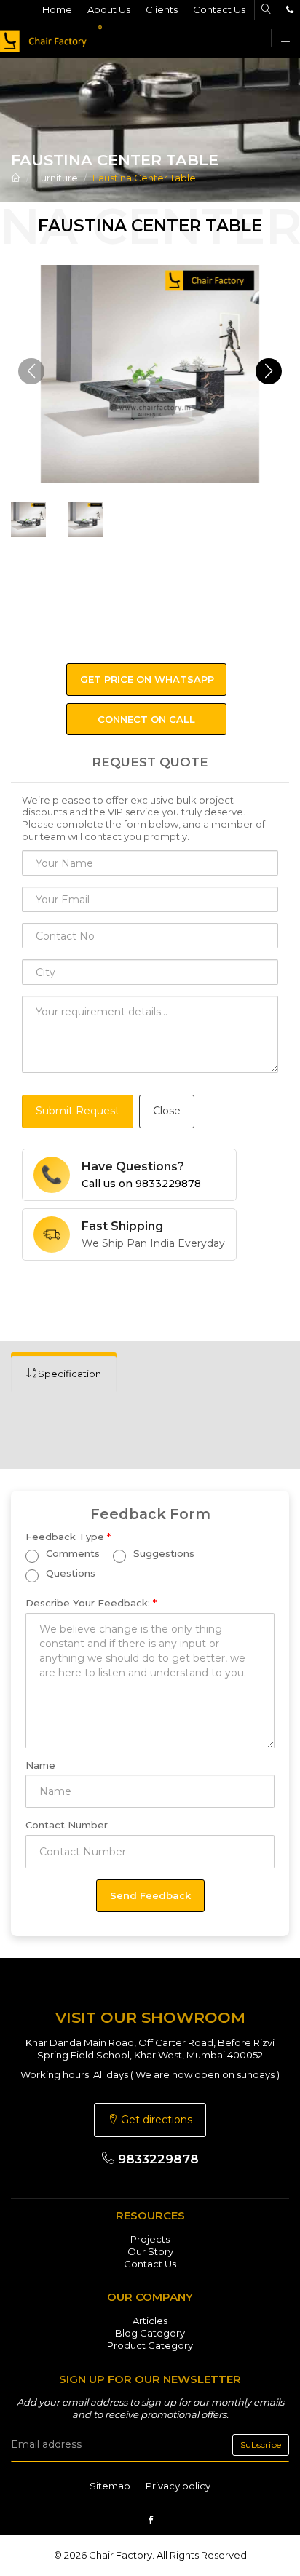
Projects (150, 2239)
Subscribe (261, 2445)
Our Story (150, 2251)
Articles (150, 2321)
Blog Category (150, 2333)
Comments (71, 1553)
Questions (69, 1573)
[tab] (64, 1374)
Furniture (56, 178)
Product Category (150, 2345)
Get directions (155, 2120)
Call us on (141, 1184)
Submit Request (78, 1111)
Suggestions (162, 1553)
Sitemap (110, 2486)
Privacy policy (178, 2486)
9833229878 (157, 2159)
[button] (269, 371)
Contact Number (67, 1825)
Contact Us (219, 9)
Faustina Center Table (144, 178)
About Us (109, 9)
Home (57, 9)
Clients (162, 9)
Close (167, 1111)
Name (40, 1765)
